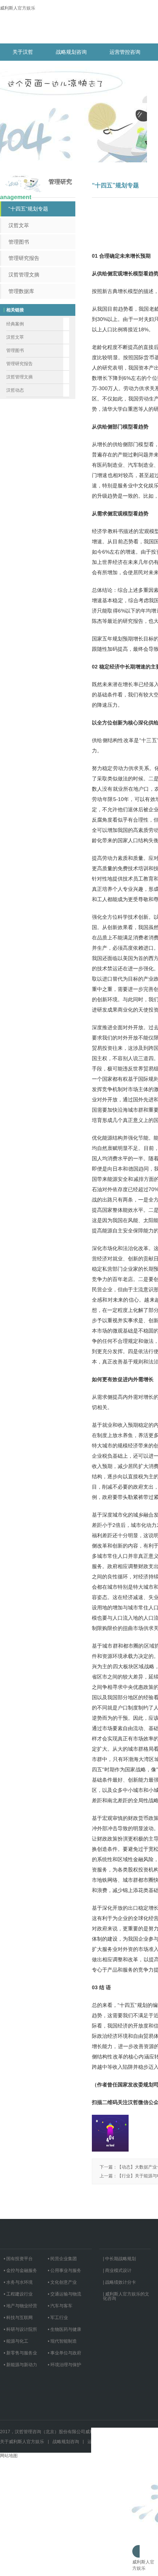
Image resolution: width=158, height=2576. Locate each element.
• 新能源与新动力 (20, 2365)
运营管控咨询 (125, 52)
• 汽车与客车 (60, 2306)
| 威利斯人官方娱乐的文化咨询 (126, 2296)
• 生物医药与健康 (64, 2329)
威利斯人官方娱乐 (18, 8)
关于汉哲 (23, 52)
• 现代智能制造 (62, 2341)
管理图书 (19, 242)
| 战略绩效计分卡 (119, 2282)
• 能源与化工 (16, 2341)
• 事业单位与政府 (64, 2353)
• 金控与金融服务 (20, 2270)
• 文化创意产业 (62, 2282)
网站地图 (9, 2456)
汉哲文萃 (19, 225)
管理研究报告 (24, 258)
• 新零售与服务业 (20, 2353)
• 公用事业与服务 (64, 2270)
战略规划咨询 (71, 52)
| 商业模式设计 (117, 2270)
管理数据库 (21, 291)
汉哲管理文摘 (24, 275)
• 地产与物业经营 (20, 2306)
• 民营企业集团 (62, 2259)
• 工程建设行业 (18, 2294)
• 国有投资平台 (18, 2259)
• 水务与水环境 (18, 2282)
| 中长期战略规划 (119, 2259)
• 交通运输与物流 (64, 2294)
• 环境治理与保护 (64, 2365)
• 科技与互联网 (18, 2318)
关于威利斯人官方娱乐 (22, 2442)
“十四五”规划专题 (28, 209)
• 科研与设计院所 (20, 2329)
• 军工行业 (58, 2318)
